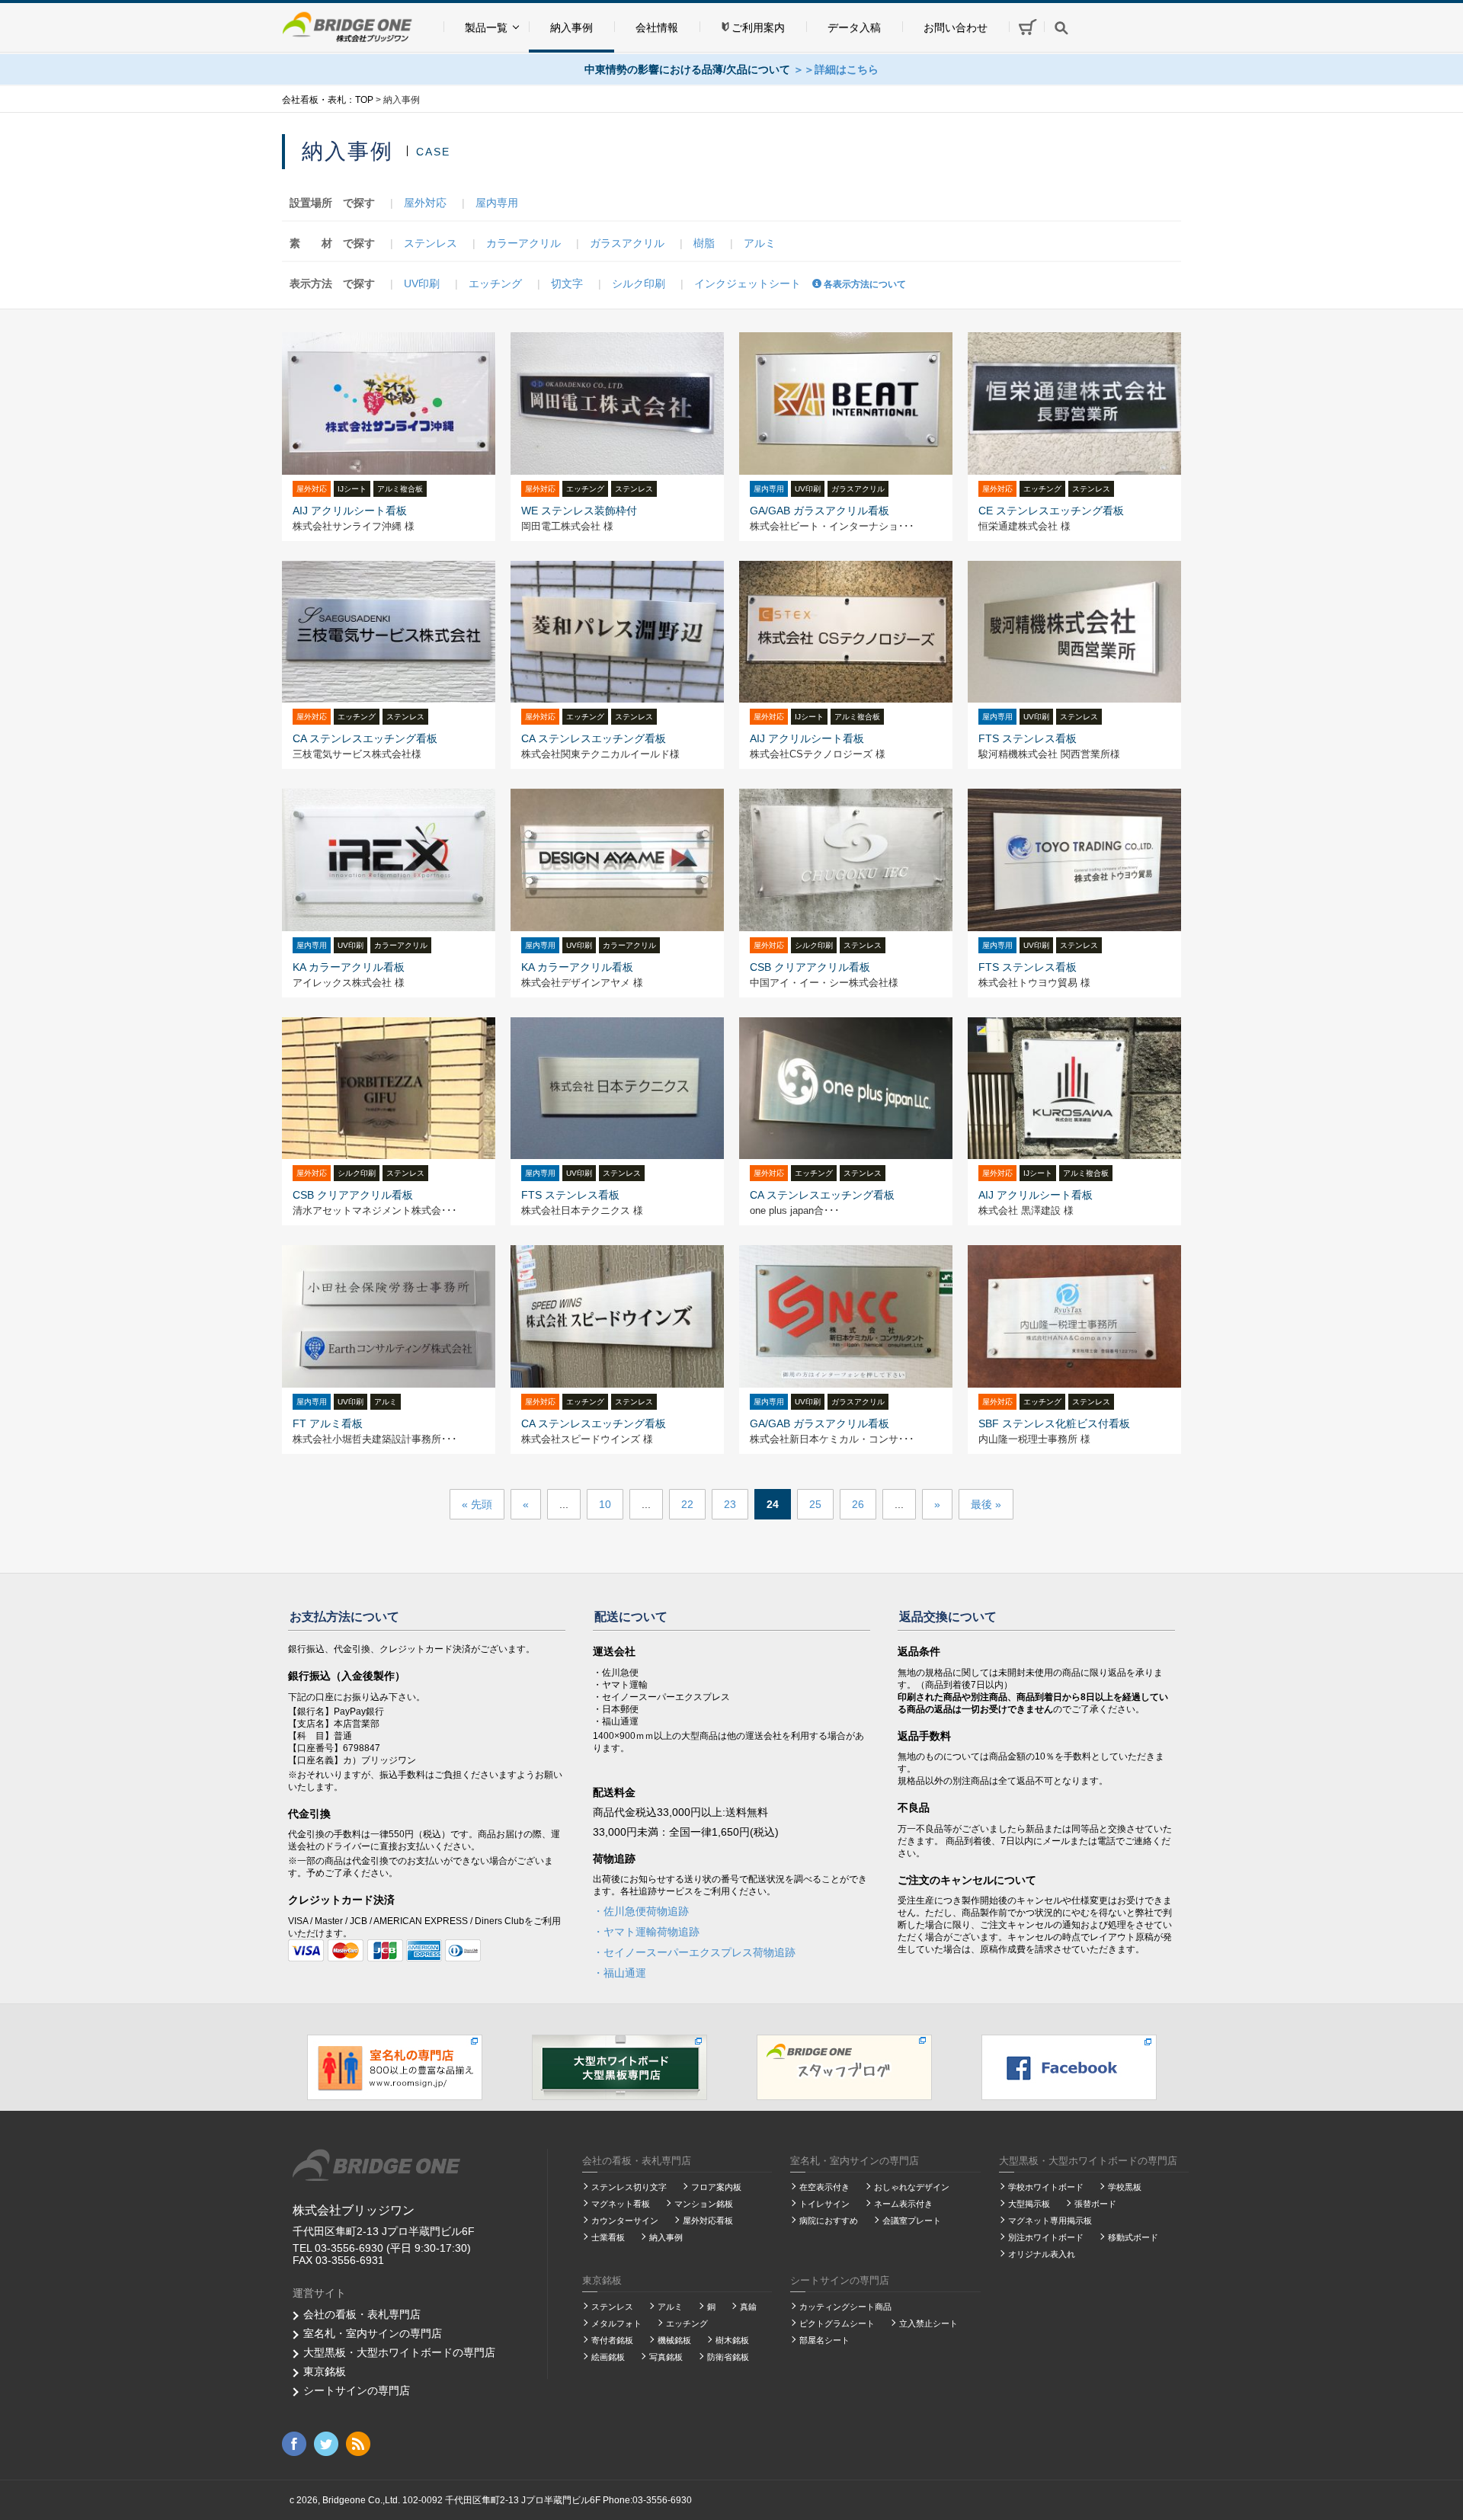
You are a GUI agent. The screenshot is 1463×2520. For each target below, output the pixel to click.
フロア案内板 (716, 2187)
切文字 (567, 283)
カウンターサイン (625, 2221)
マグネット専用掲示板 (1050, 2221)
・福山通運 (619, 1973)
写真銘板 (666, 2357)
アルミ (760, 243)
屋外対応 (425, 203)
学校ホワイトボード (1046, 2187)
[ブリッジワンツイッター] (326, 2443)
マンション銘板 (704, 2204)
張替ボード (1095, 2204)
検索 (1061, 27)
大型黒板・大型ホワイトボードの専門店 (399, 2352)
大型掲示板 (1029, 2204)
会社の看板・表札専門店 (362, 2314)
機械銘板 (674, 2340)
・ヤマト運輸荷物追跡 (646, 1932)
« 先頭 (477, 1504)
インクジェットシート (748, 283)
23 (730, 1504)
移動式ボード (1133, 2237)
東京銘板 (325, 2371)
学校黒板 (1125, 2187)
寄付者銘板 (612, 2340)
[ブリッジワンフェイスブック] (294, 2443)
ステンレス (431, 243)
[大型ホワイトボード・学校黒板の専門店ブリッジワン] (619, 2067)
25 (815, 1504)
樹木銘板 (732, 2340)
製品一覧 (486, 27)
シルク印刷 (639, 283)
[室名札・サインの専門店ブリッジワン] (395, 2067)
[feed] (358, 2443)
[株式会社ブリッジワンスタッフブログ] (844, 2067)
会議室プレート (912, 2221)
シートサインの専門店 (357, 2390)
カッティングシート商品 (845, 2307)
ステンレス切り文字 (629, 2187)
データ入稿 (854, 27)
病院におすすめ (829, 2221)
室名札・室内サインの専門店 (373, 2333)
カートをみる (1026, 26)
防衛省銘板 (728, 2357)
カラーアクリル (523, 243)
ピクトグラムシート (837, 2323)
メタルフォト (616, 2323)
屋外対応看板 (708, 2221)
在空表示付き (824, 2187)
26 (858, 1504)
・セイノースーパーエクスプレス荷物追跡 (694, 1952)
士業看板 (608, 2237)
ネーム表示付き (903, 2204)
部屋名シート (824, 2340)
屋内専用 (497, 203)
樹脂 (704, 243)
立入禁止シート (928, 2323)
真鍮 (748, 2307)
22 (687, 1504)
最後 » (986, 1504)
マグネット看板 (621, 2204)
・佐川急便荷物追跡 (641, 1911)
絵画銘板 (608, 2357)
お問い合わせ (956, 27)
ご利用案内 (758, 27)
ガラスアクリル (627, 243)
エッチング (495, 283)
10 (605, 1504)
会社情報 (657, 27)
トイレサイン (824, 2204)
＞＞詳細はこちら (836, 69)
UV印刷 (422, 283)
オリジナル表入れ (1042, 2254)
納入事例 (571, 27)
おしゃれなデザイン (912, 2187)
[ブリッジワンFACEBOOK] (1069, 2067)
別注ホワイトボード (1046, 2237)
